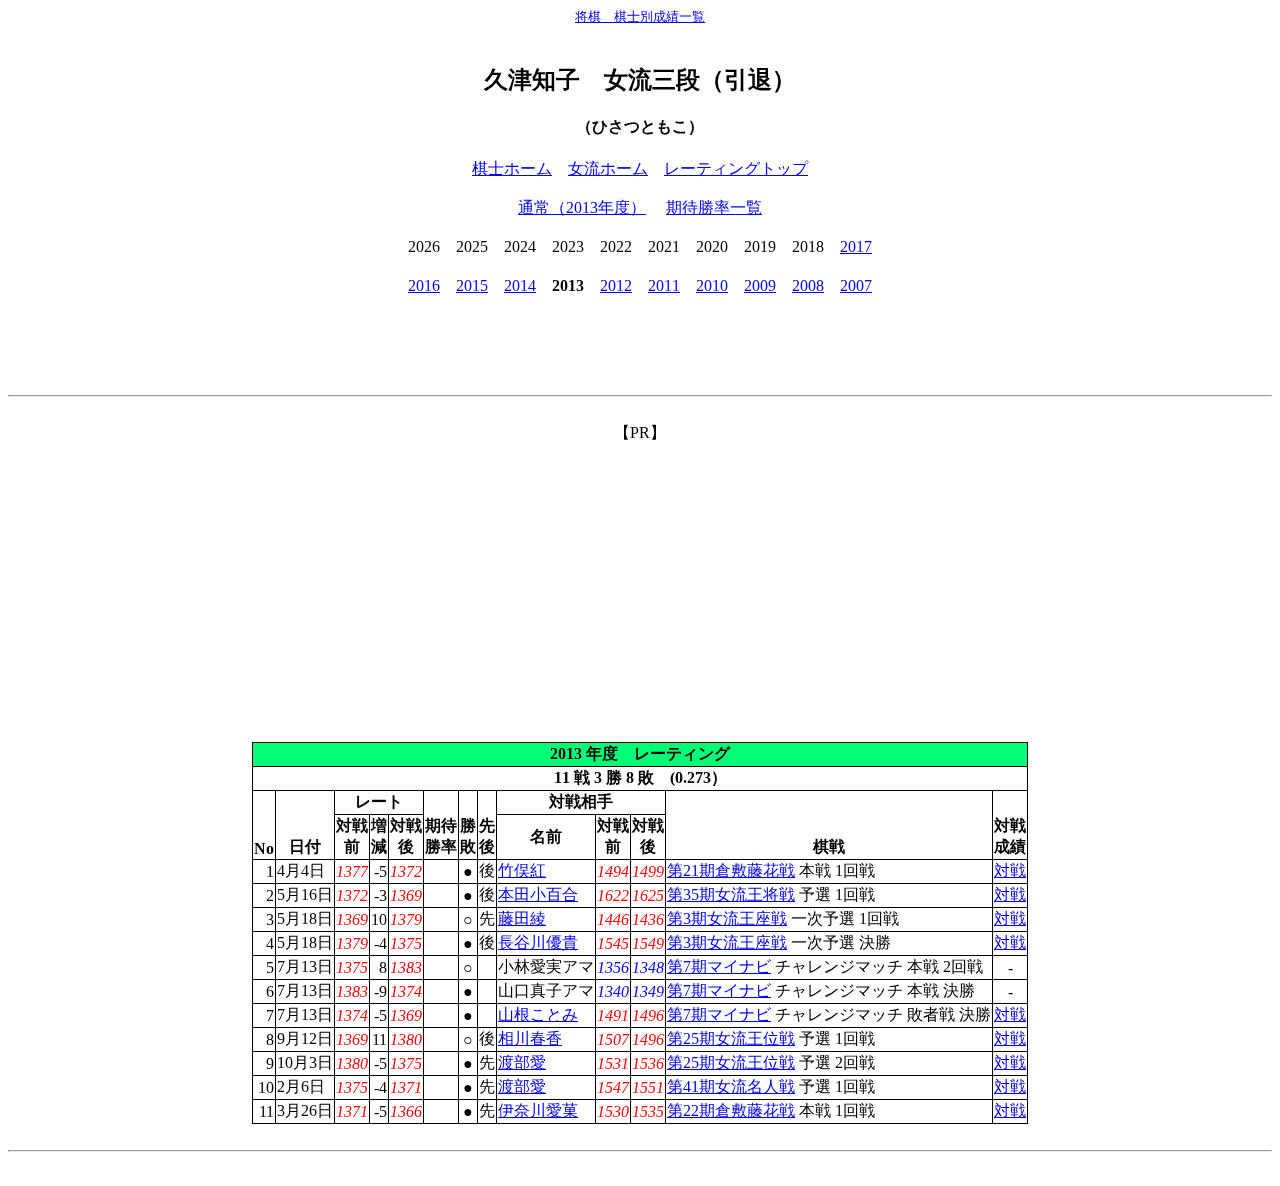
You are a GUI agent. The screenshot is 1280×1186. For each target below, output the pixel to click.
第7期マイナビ (719, 966)
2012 (616, 285)
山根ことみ (538, 1014)
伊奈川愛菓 (538, 1110)
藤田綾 (522, 918)
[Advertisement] (640, 584)
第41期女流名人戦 (731, 1086)
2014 (520, 285)
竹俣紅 (522, 870)
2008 (808, 285)
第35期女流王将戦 (731, 894)
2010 (712, 285)
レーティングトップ (736, 168)
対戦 (1010, 870)
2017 (856, 246)
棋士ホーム (512, 168)
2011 (664, 285)
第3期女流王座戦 (727, 918)
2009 (760, 285)
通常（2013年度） (582, 207)
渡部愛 (522, 1062)
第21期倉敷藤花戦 (731, 870)
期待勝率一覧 (714, 207)
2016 (424, 285)
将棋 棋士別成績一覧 (640, 16)
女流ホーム (608, 168)
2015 (472, 285)
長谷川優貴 (538, 942)
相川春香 (530, 1038)
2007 (856, 285)
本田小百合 (538, 894)
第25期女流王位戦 (731, 1038)
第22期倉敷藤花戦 (731, 1110)
